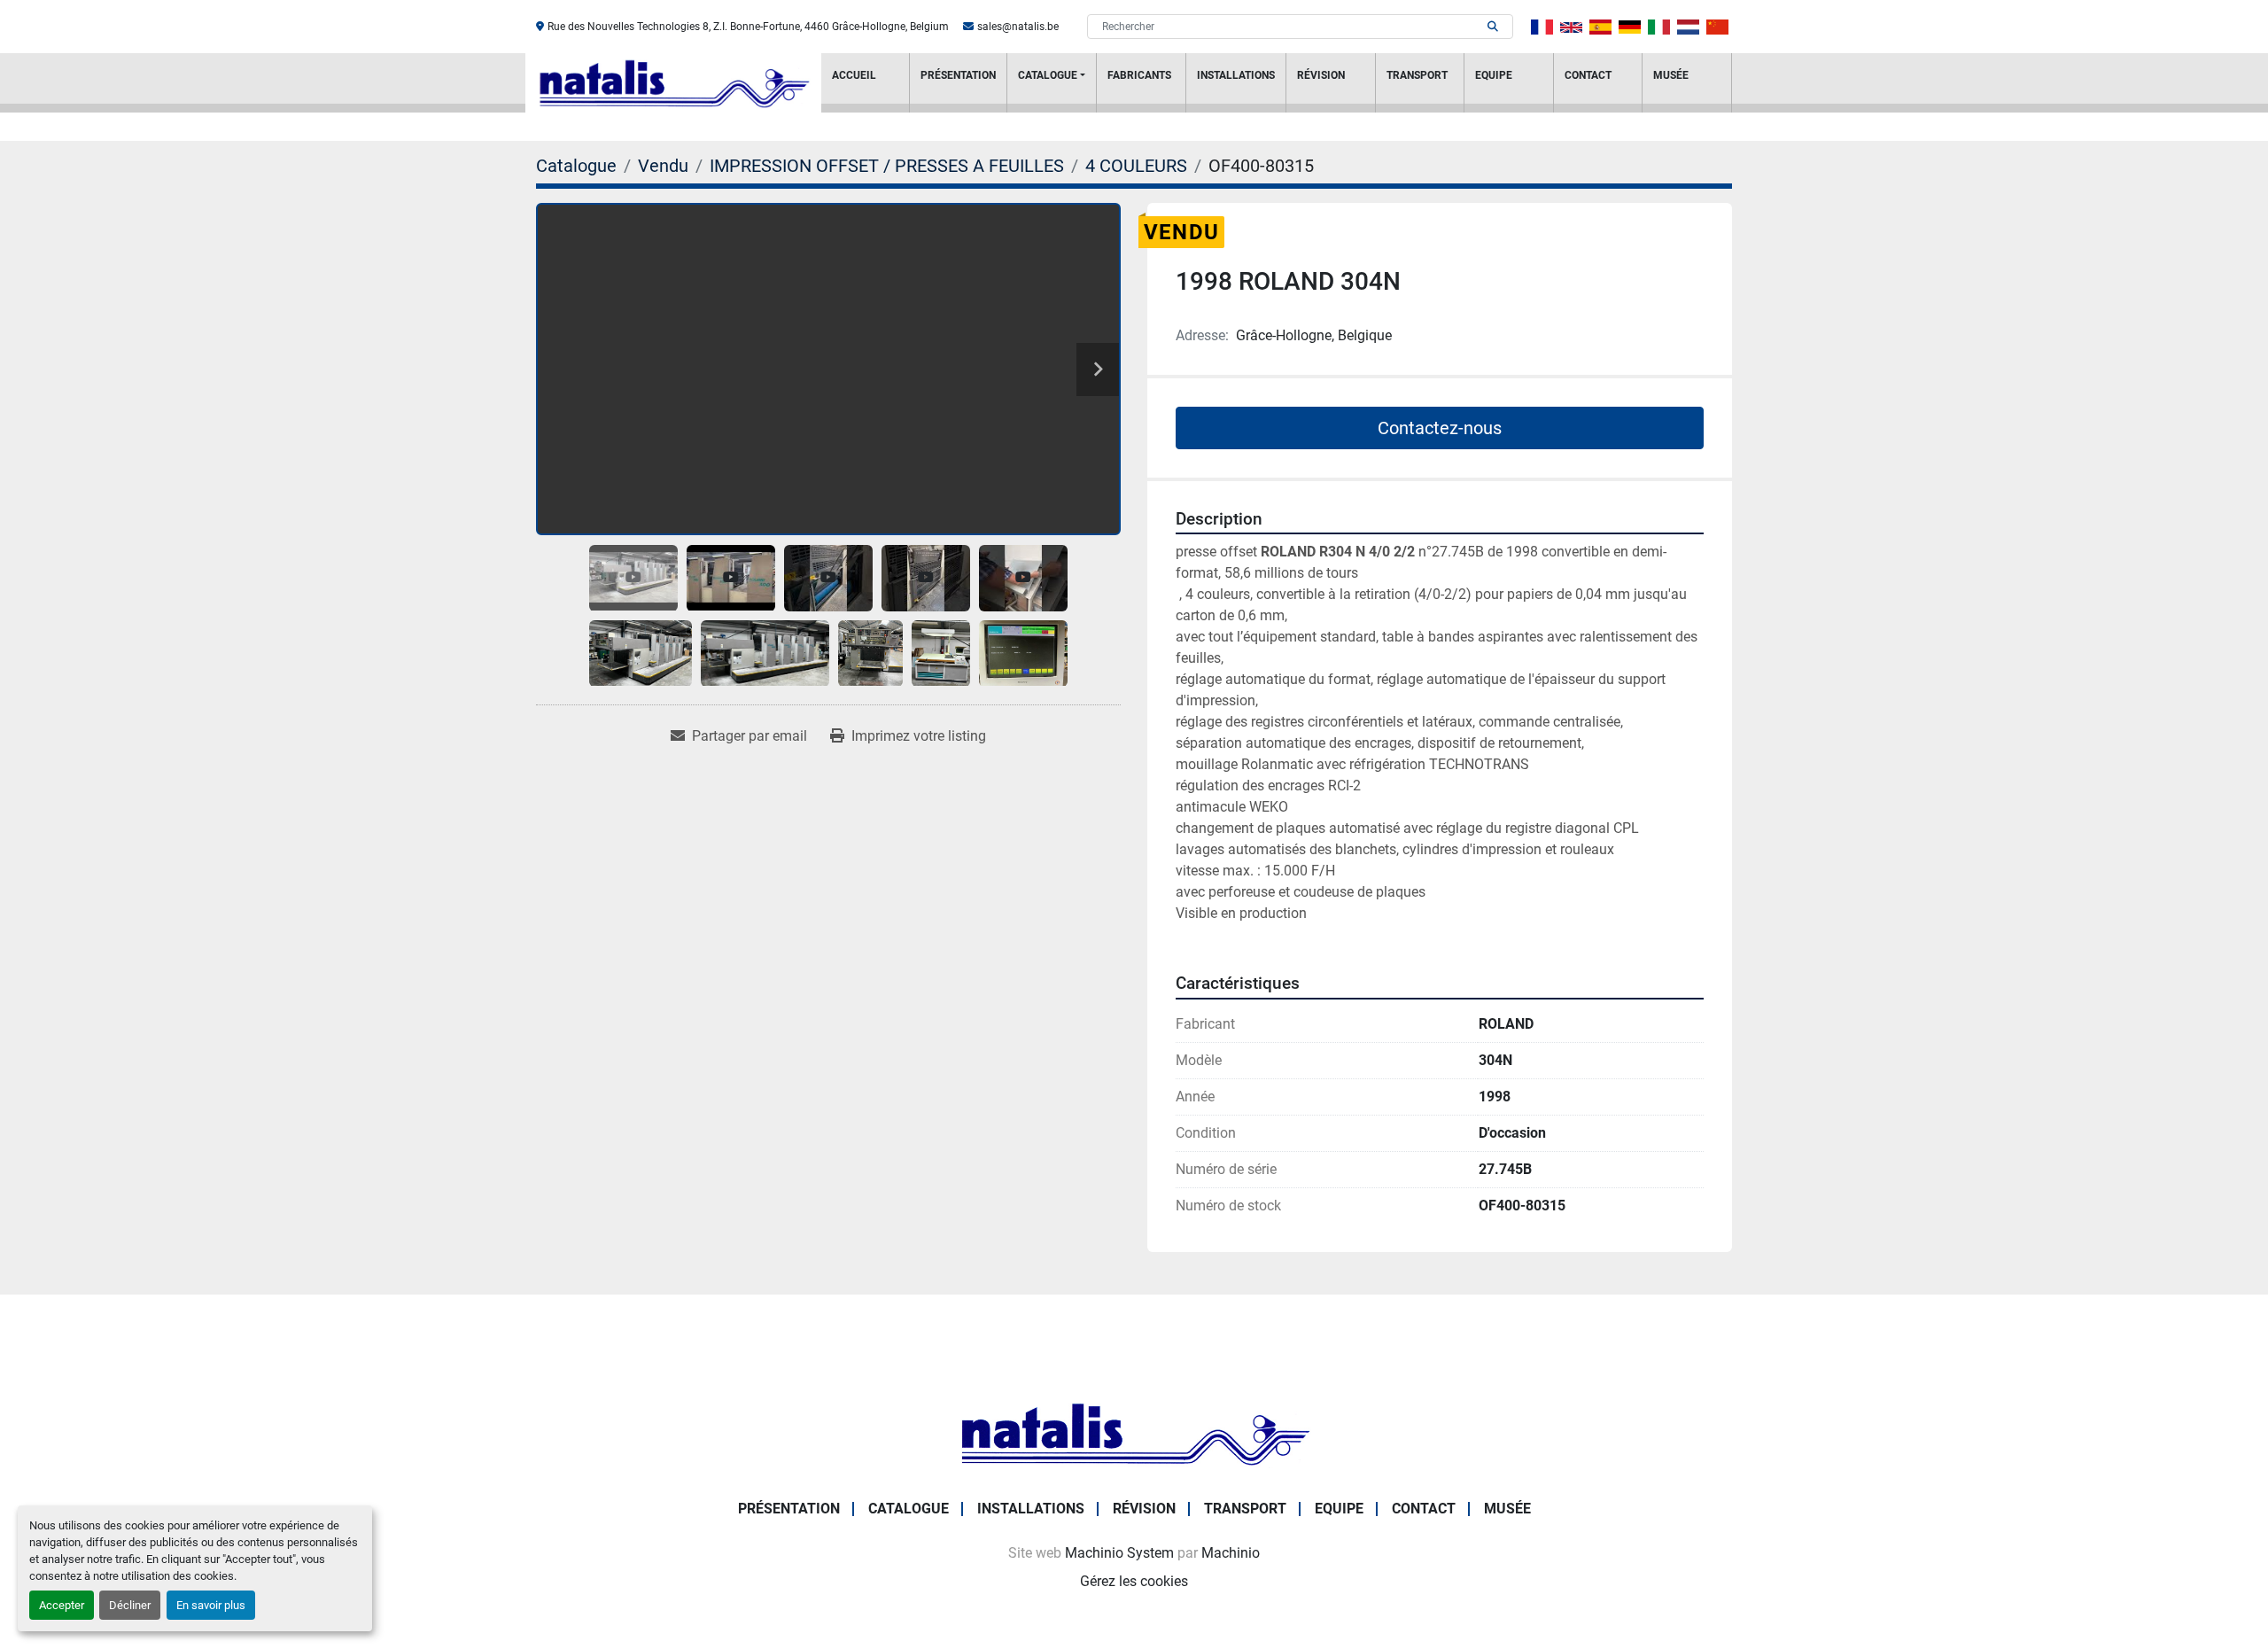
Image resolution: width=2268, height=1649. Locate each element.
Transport (1417, 75)
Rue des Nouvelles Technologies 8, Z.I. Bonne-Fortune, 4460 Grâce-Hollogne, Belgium (748, 27)
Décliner (130, 1605)
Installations (1236, 75)
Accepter (62, 1605)
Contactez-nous (1440, 428)
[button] (1052, 83)
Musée (1671, 75)
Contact (1588, 75)
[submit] (1493, 27)
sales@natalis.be (1018, 27)
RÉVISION (1321, 75)
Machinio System (1119, 1553)
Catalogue (1048, 75)
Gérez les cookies (1134, 1581)
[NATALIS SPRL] (1134, 1432)
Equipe (1494, 75)
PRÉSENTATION (958, 75)
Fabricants (1139, 75)
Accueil (854, 75)
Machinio (1231, 1553)
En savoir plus (211, 1605)
